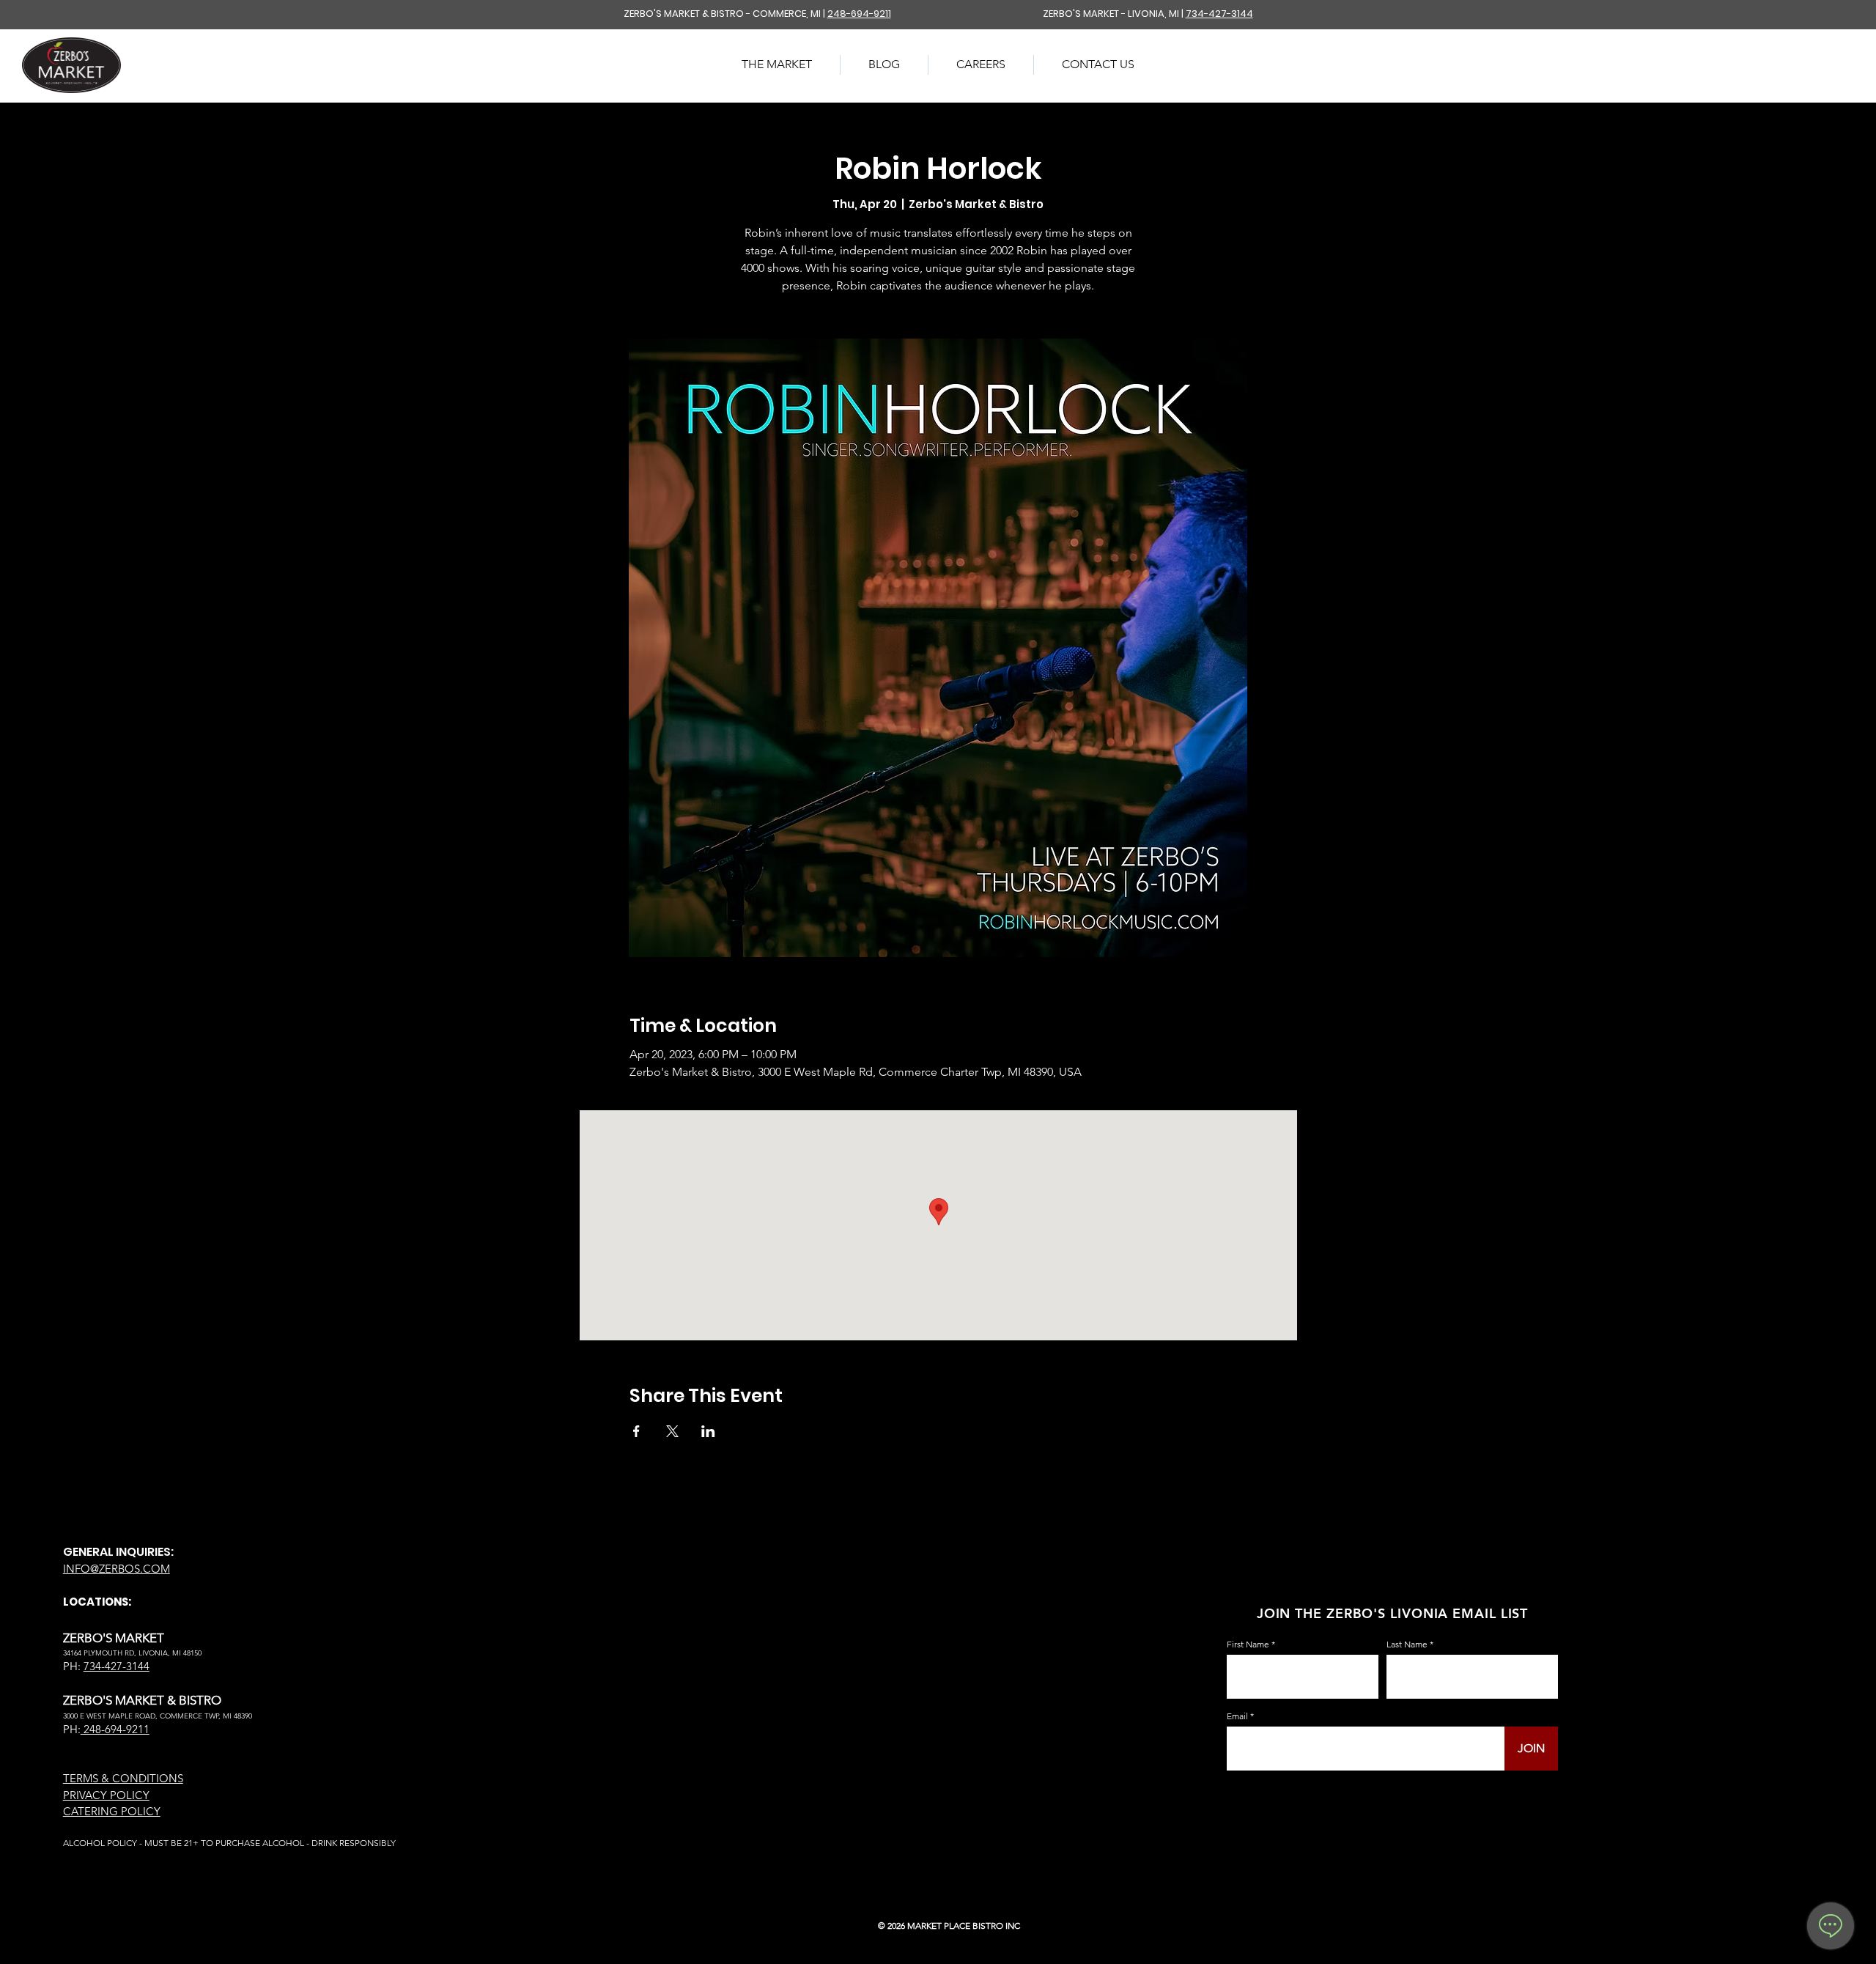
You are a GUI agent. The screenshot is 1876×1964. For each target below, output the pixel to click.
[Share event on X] (672, 1431)
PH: (72, 1729)
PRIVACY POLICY (106, 1795)
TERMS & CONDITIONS (123, 1778)
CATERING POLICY (112, 1811)
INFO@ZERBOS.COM (117, 1569)
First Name (1248, 1644)
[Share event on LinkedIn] (708, 1431)
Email (1237, 1716)
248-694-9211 (859, 14)
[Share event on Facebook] (636, 1431)
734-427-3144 (1219, 14)
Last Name (1407, 1644)
